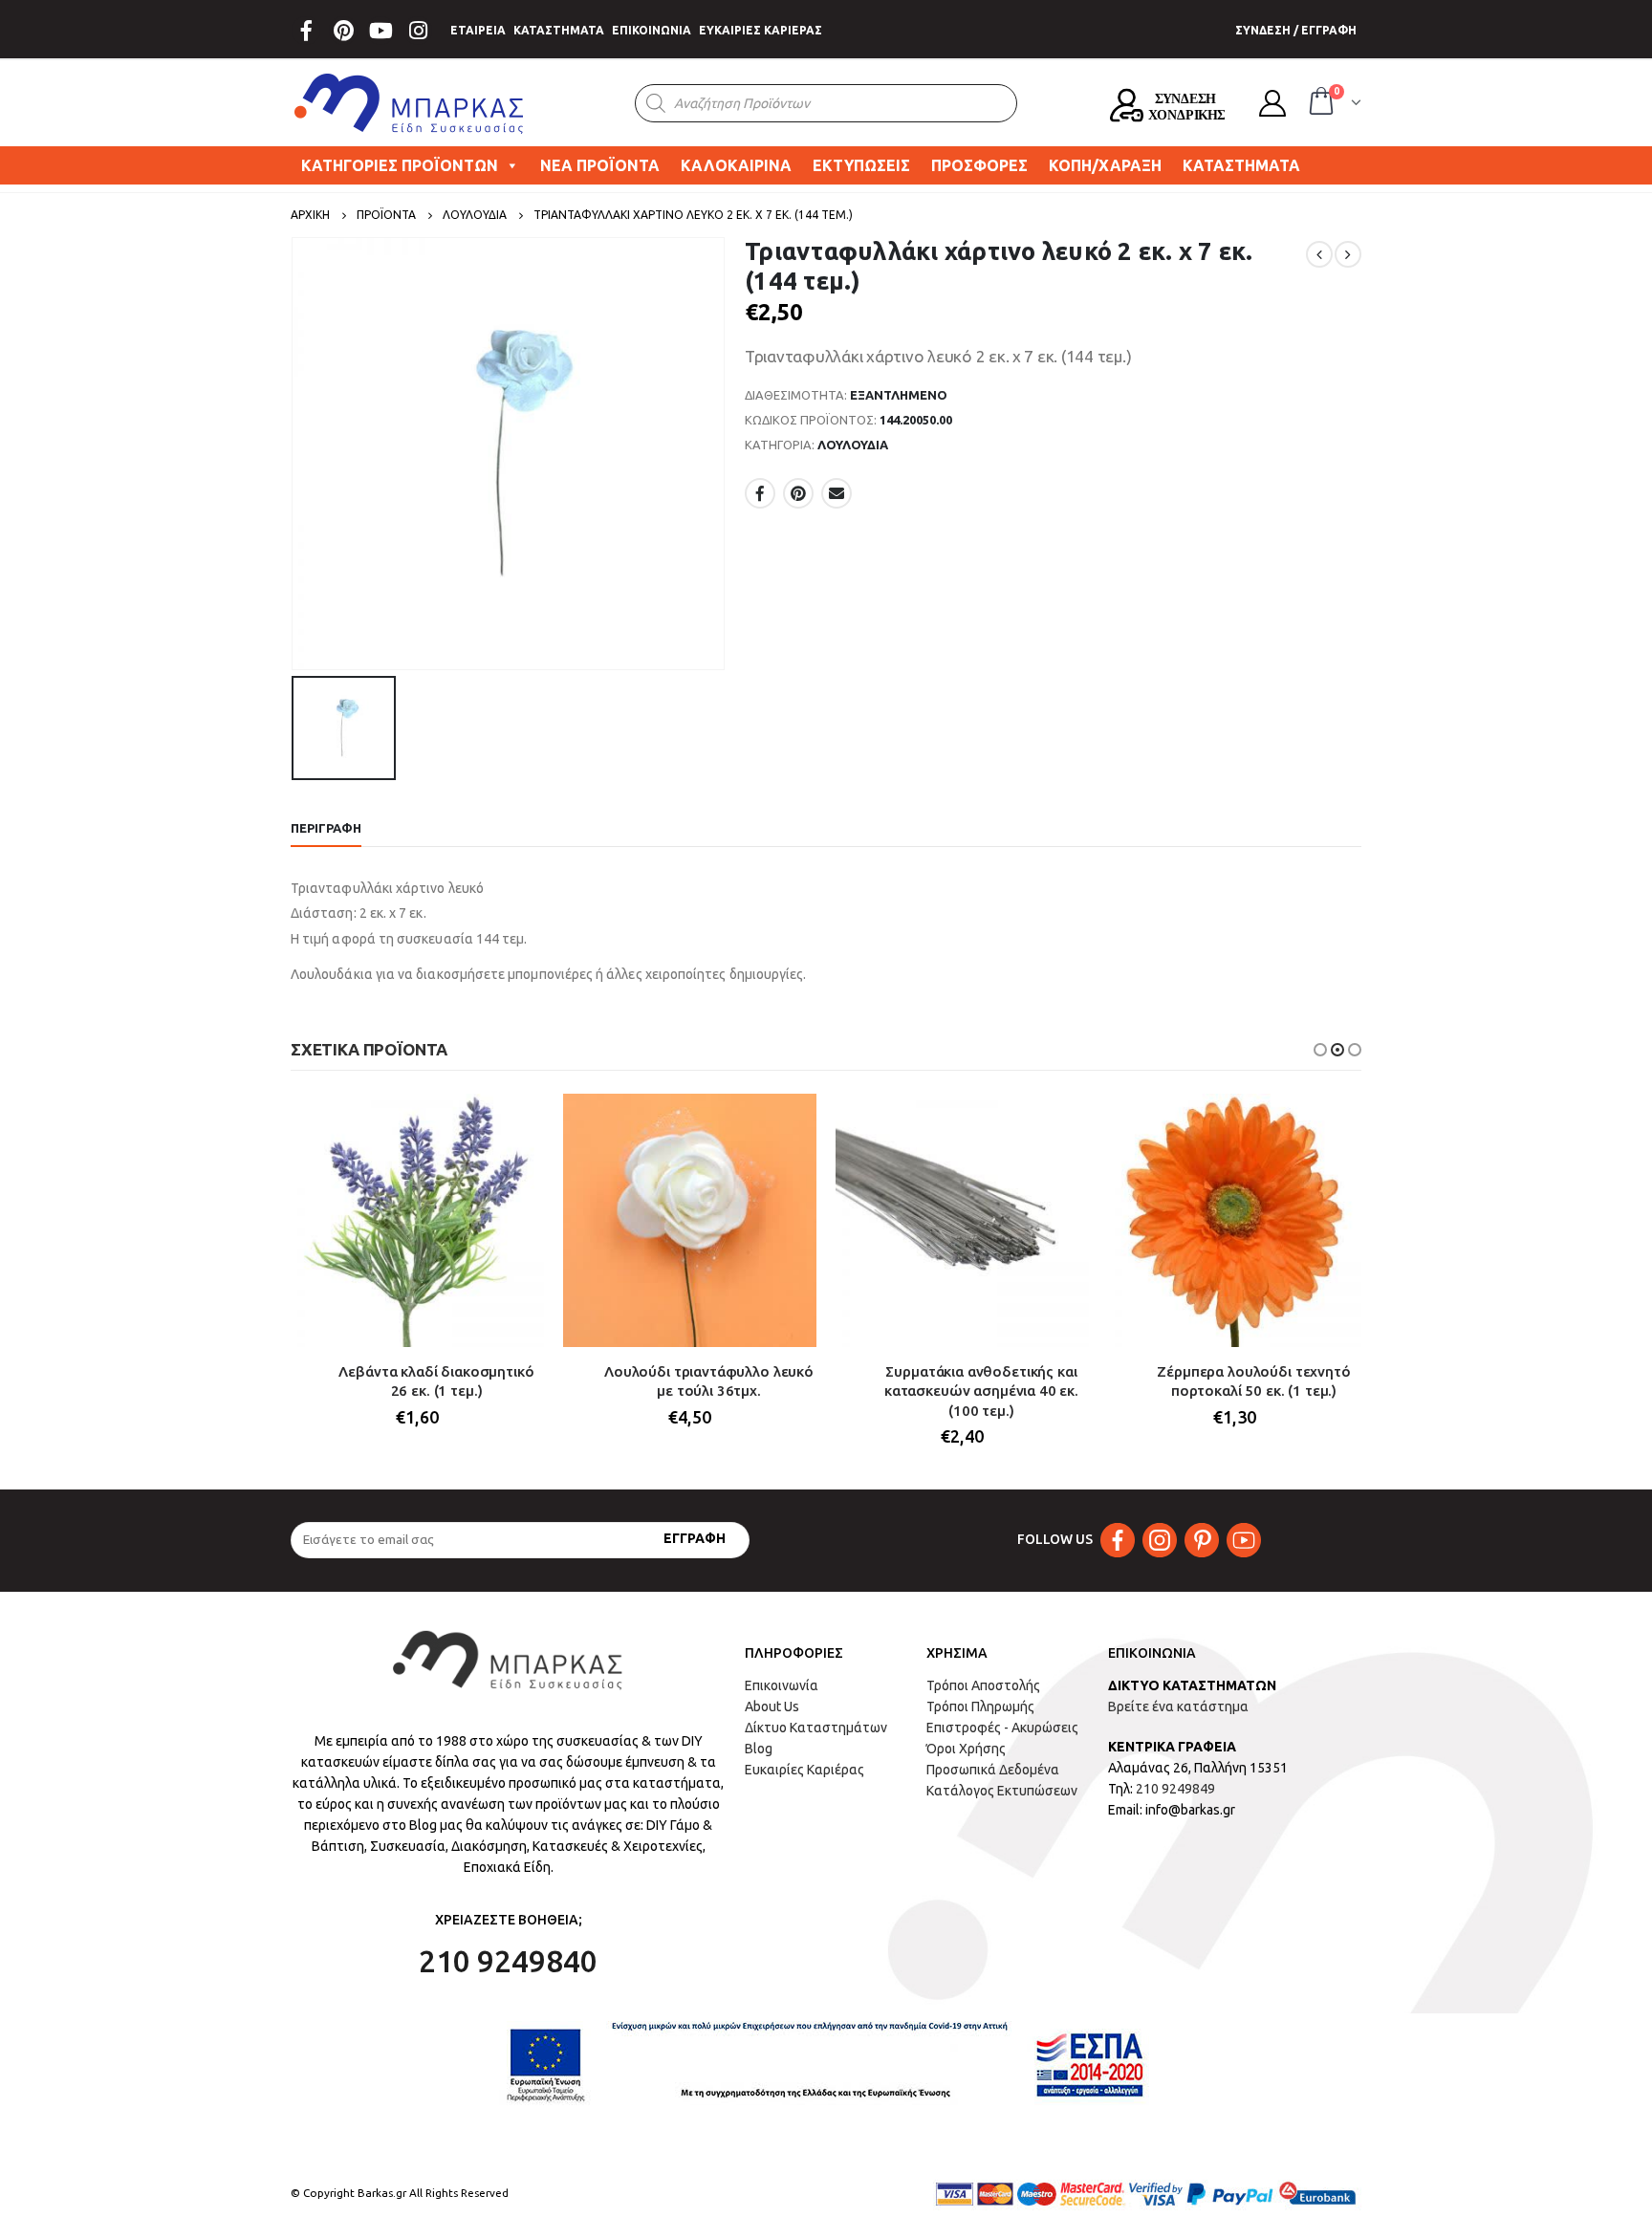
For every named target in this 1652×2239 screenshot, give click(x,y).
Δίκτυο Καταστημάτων (816, 1728)
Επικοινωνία (782, 1685)
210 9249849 (1175, 1789)
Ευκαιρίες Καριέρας (804, 1770)
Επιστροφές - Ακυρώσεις (1002, 1728)
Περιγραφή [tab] (326, 828)
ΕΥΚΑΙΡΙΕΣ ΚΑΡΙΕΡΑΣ (761, 30)
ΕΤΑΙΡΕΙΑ (478, 30)
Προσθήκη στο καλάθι (512, 1125)
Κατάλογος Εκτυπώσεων (1002, 1791)
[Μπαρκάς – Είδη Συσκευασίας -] (410, 103)
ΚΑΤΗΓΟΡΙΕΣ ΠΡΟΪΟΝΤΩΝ (400, 165)
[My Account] (1272, 103)
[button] (1320, 1050)
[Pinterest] (343, 31)
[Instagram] (418, 31)
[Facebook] (306, 31)
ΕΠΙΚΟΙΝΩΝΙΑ (652, 30)
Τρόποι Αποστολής (983, 1685)
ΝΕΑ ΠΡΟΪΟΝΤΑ (600, 165)
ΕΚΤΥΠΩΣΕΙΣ (861, 165)
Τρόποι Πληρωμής (980, 1706)
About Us (772, 1706)
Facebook (760, 493)
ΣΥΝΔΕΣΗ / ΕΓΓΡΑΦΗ (1296, 30)
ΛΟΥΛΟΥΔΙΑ (853, 445)
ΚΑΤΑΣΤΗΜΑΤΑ (559, 30)
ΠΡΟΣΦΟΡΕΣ (979, 165)
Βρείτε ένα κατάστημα (1178, 1706)
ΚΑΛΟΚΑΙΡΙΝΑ (736, 165)
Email (837, 493)
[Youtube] (380, 31)
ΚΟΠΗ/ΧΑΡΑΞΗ (1105, 165)
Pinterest (798, 493)
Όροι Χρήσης (966, 1749)
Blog (759, 1749)
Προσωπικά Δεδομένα (993, 1770)
